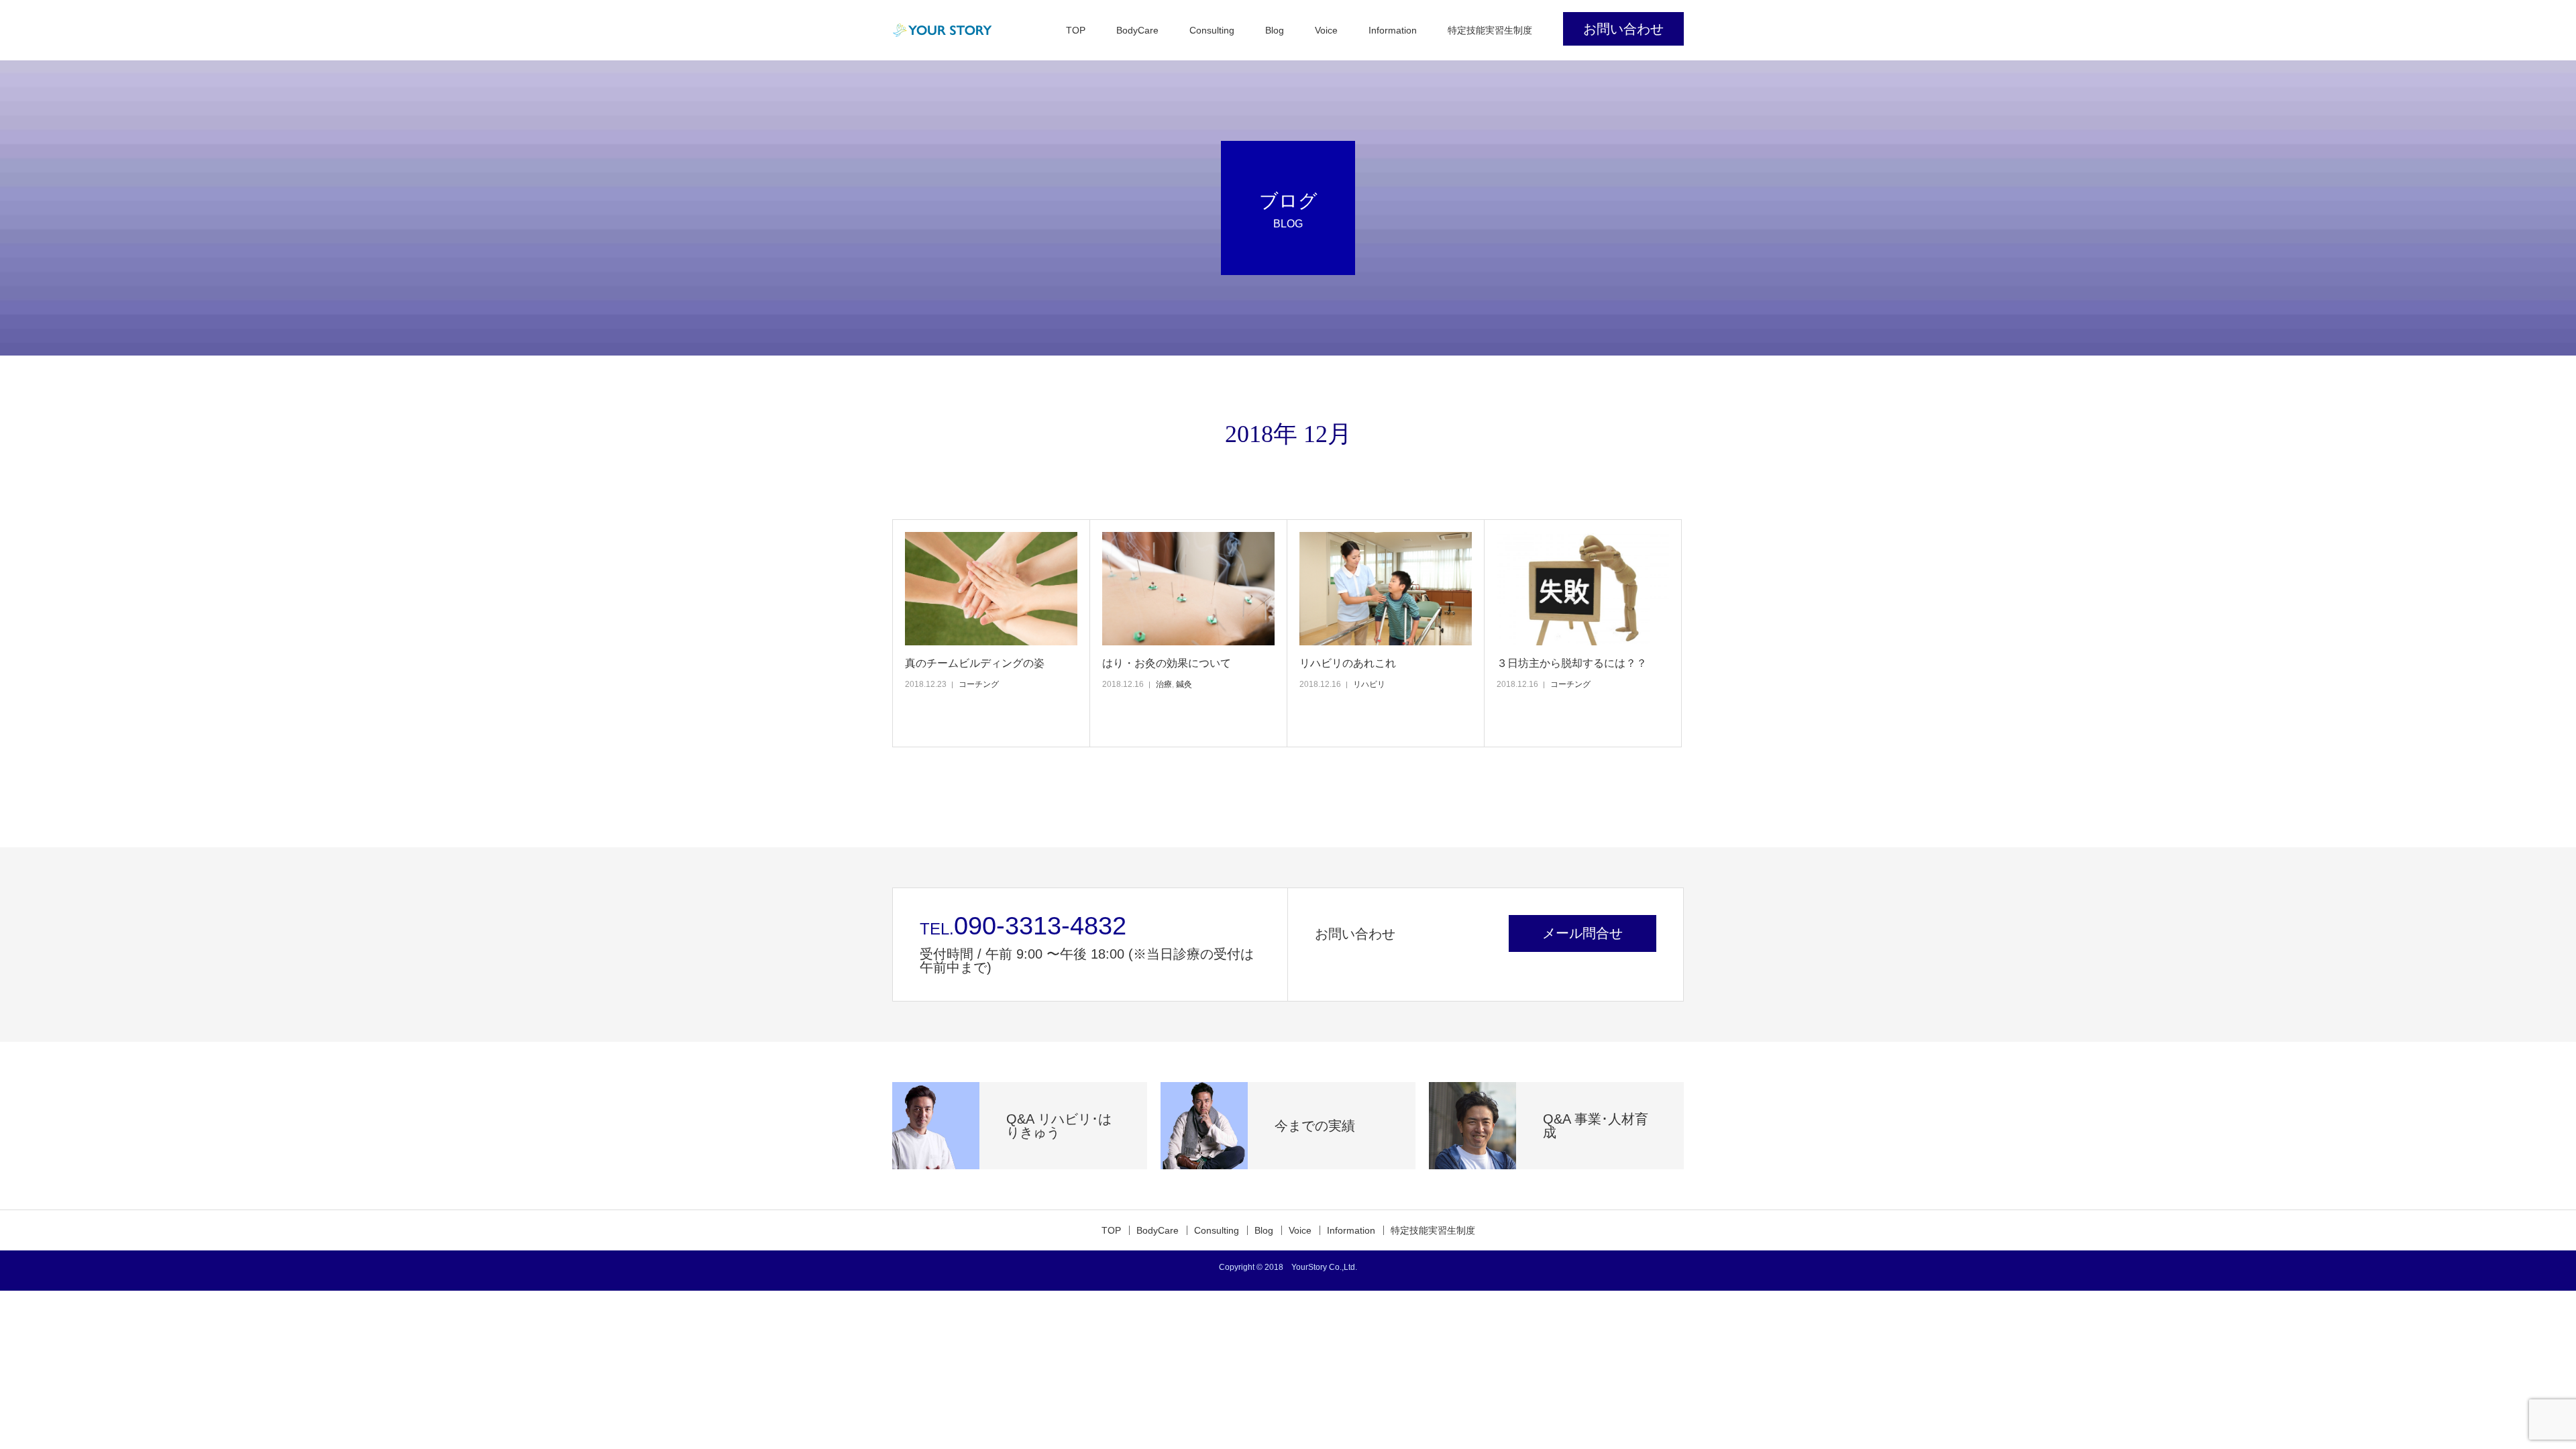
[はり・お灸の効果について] (1188, 589)
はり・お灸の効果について (1167, 663)
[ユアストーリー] (943, 30)
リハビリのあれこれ (1348, 663)
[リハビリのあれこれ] (1386, 589)
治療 (1164, 684)
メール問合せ (1582, 933)
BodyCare (1137, 30)
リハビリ (1369, 684)
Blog (1275, 30)
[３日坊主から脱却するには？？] (1583, 589)
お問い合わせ (1623, 29)
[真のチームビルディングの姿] (991, 589)
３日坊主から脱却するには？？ (1572, 663)
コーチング (979, 684)
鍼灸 (1184, 684)
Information (1393, 30)
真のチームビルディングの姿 (975, 663)
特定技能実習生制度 (1490, 30)
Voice (1326, 30)
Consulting (1212, 30)
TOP (1076, 30)
